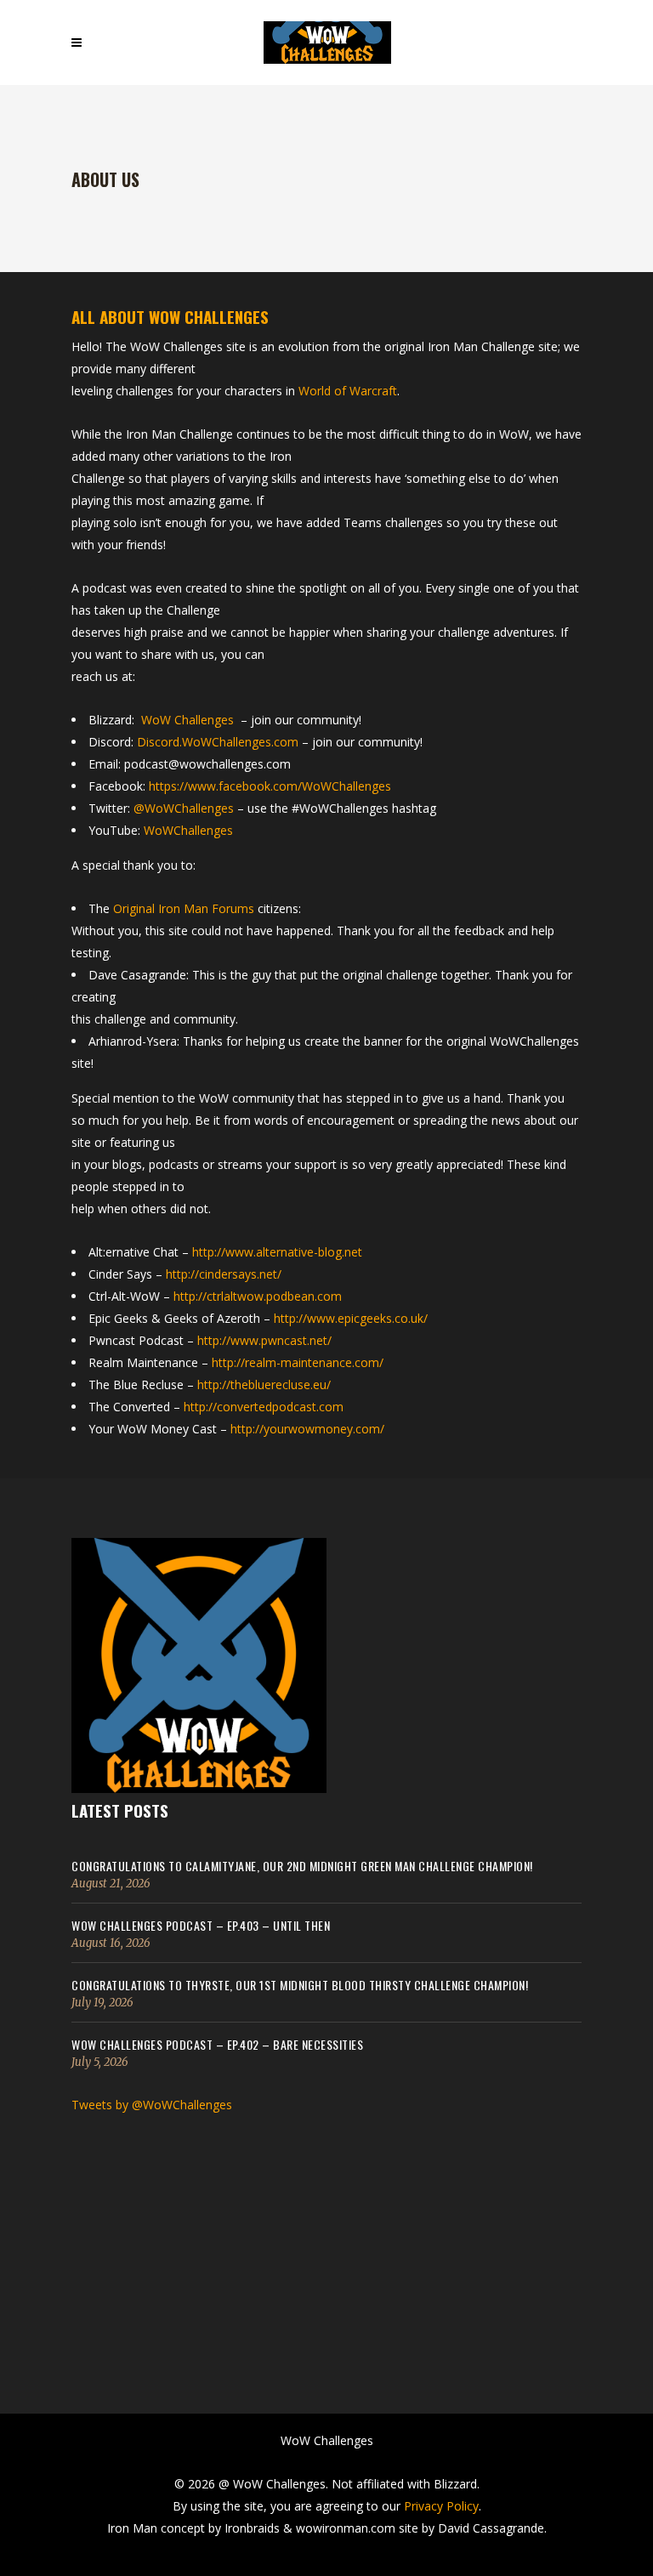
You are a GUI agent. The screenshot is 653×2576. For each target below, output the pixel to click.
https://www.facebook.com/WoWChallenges (270, 786)
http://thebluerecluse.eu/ (264, 1384)
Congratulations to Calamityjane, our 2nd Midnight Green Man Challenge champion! (302, 1866)
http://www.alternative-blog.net (277, 1252)
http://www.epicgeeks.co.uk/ (351, 1318)
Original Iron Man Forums (184, 908)
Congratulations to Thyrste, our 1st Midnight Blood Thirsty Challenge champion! (300, 1985)
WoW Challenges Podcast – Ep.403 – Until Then (201, 1925)
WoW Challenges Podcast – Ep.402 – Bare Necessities (217, 2044)
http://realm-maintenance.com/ (298, 1362)
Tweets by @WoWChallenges (152, 2105)
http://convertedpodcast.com (264, 1407)
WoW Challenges (187, 720)
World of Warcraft (348, 391)
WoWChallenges (188, 830)
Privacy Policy (441, 2506)
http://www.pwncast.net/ (264, 1340)
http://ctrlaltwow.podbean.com (258, 1296)
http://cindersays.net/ (224, 1274)
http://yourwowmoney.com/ (307, 1429)
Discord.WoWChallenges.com (218, 742)
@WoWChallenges (184, 808)
